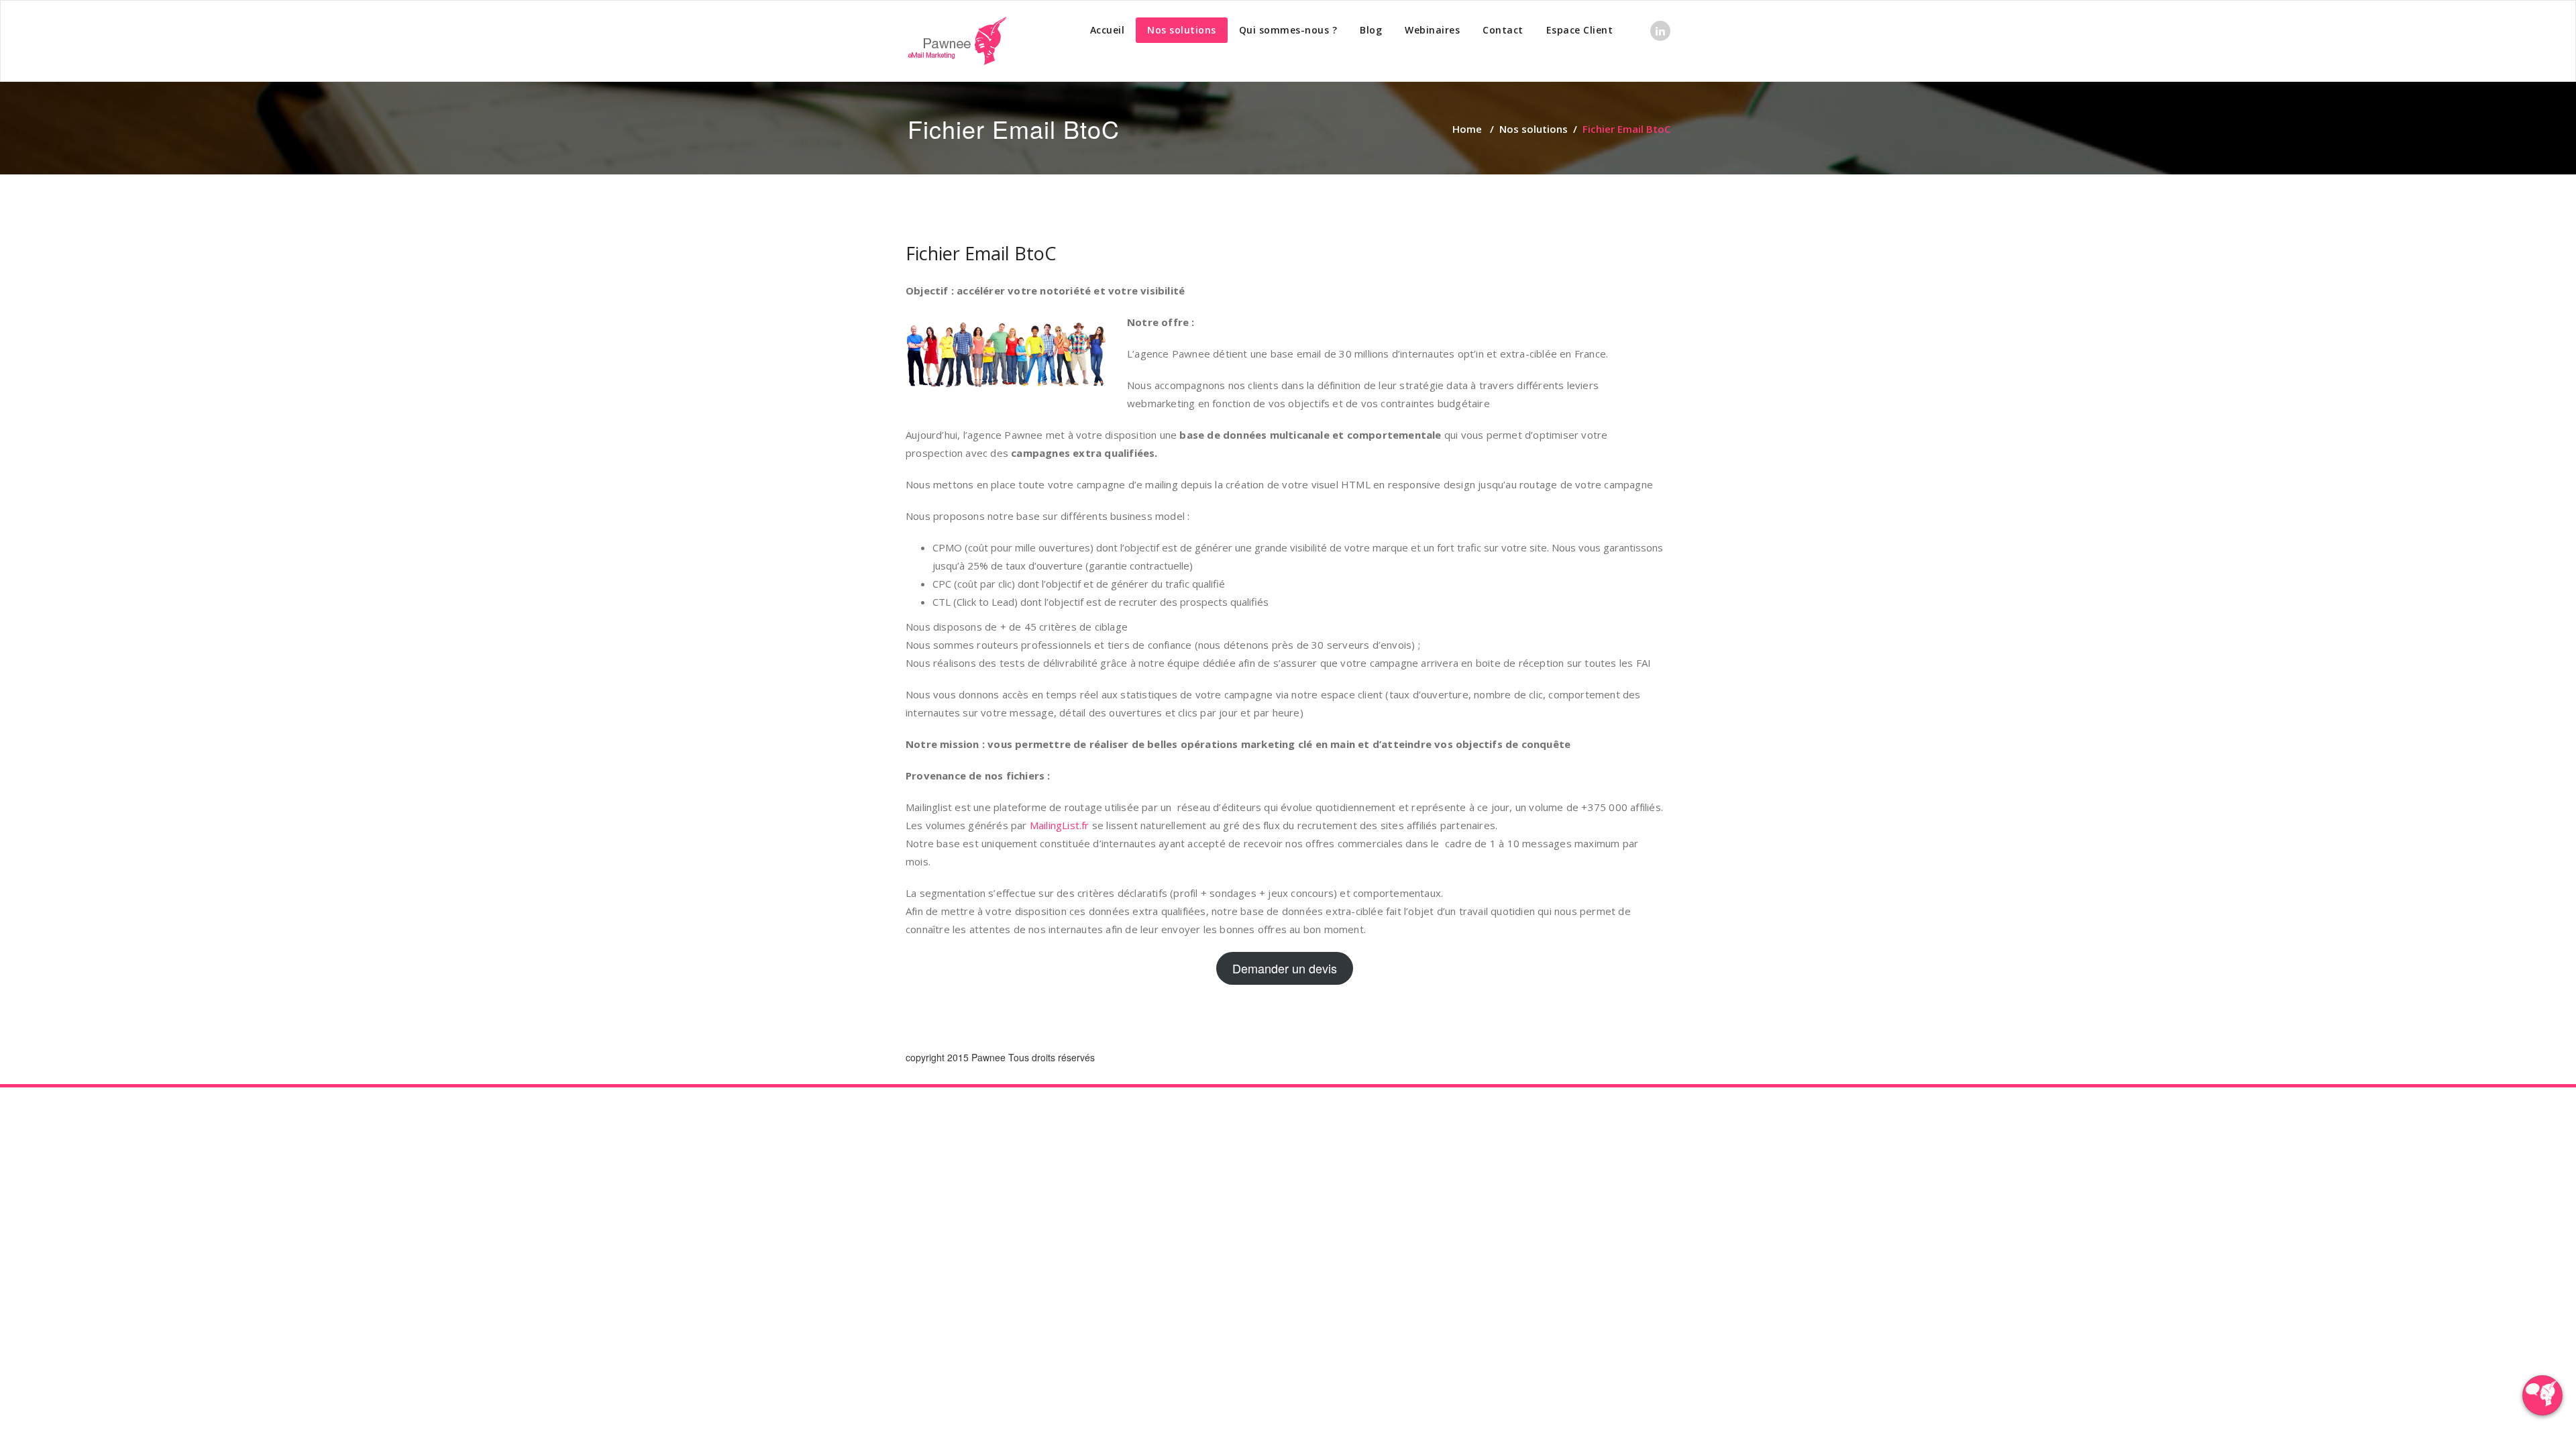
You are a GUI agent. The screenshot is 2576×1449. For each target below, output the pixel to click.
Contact (1503, 30)
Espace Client (1580, 30)
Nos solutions (1182, 30)
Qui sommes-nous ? (1288, 30)
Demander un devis (1285, 968)
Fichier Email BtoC (981, 253)
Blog (1371, 30)
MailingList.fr (1060, 825)
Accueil (1108, 30)
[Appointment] (956, 41)
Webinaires (1432, 30)
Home (1467, 129)
